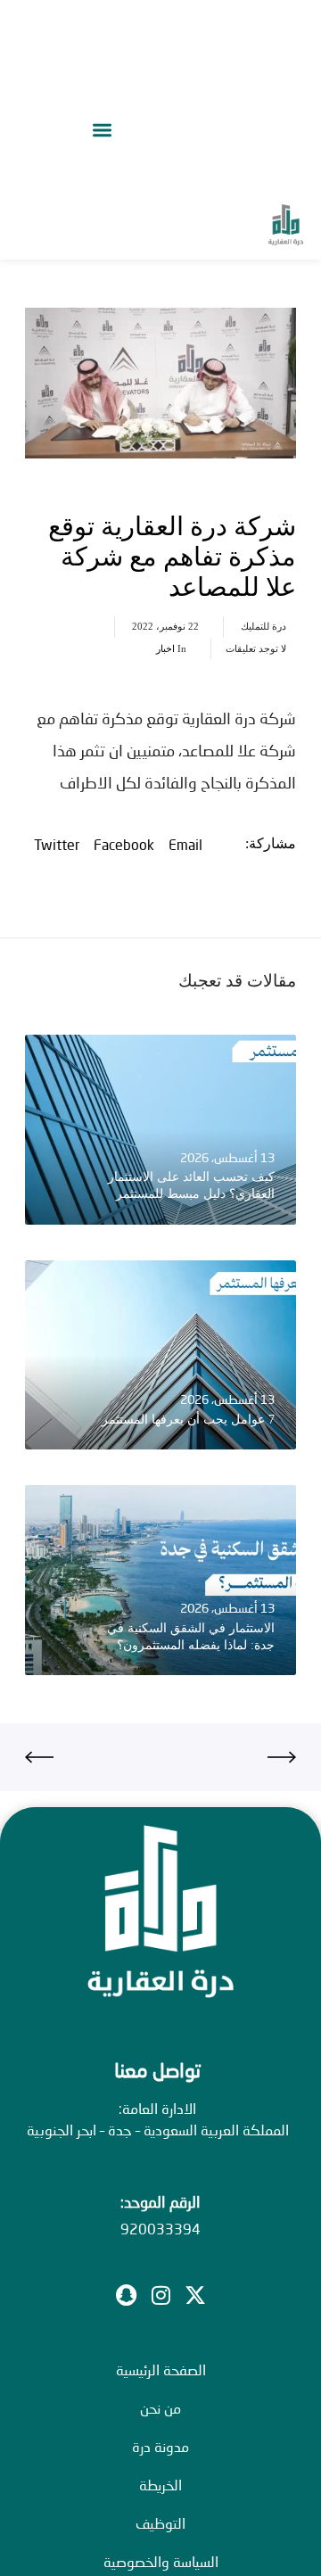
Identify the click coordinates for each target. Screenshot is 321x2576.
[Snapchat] (126, 2295)
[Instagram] (160, 2295)
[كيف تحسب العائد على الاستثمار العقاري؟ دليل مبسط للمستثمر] (160, 1130)
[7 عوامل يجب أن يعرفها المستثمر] (160, 1355)
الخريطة (160, 2485)
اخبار (165, 648)
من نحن (160, 2408)
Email (185, 844)
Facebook (124, 844)
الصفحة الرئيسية (161, 2370)
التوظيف (160, 2523)
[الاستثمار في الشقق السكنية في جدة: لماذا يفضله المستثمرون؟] (160, 1580)
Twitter (57, 844)
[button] (102, 130)
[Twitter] (195, 2295)
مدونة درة (160, 2446)
